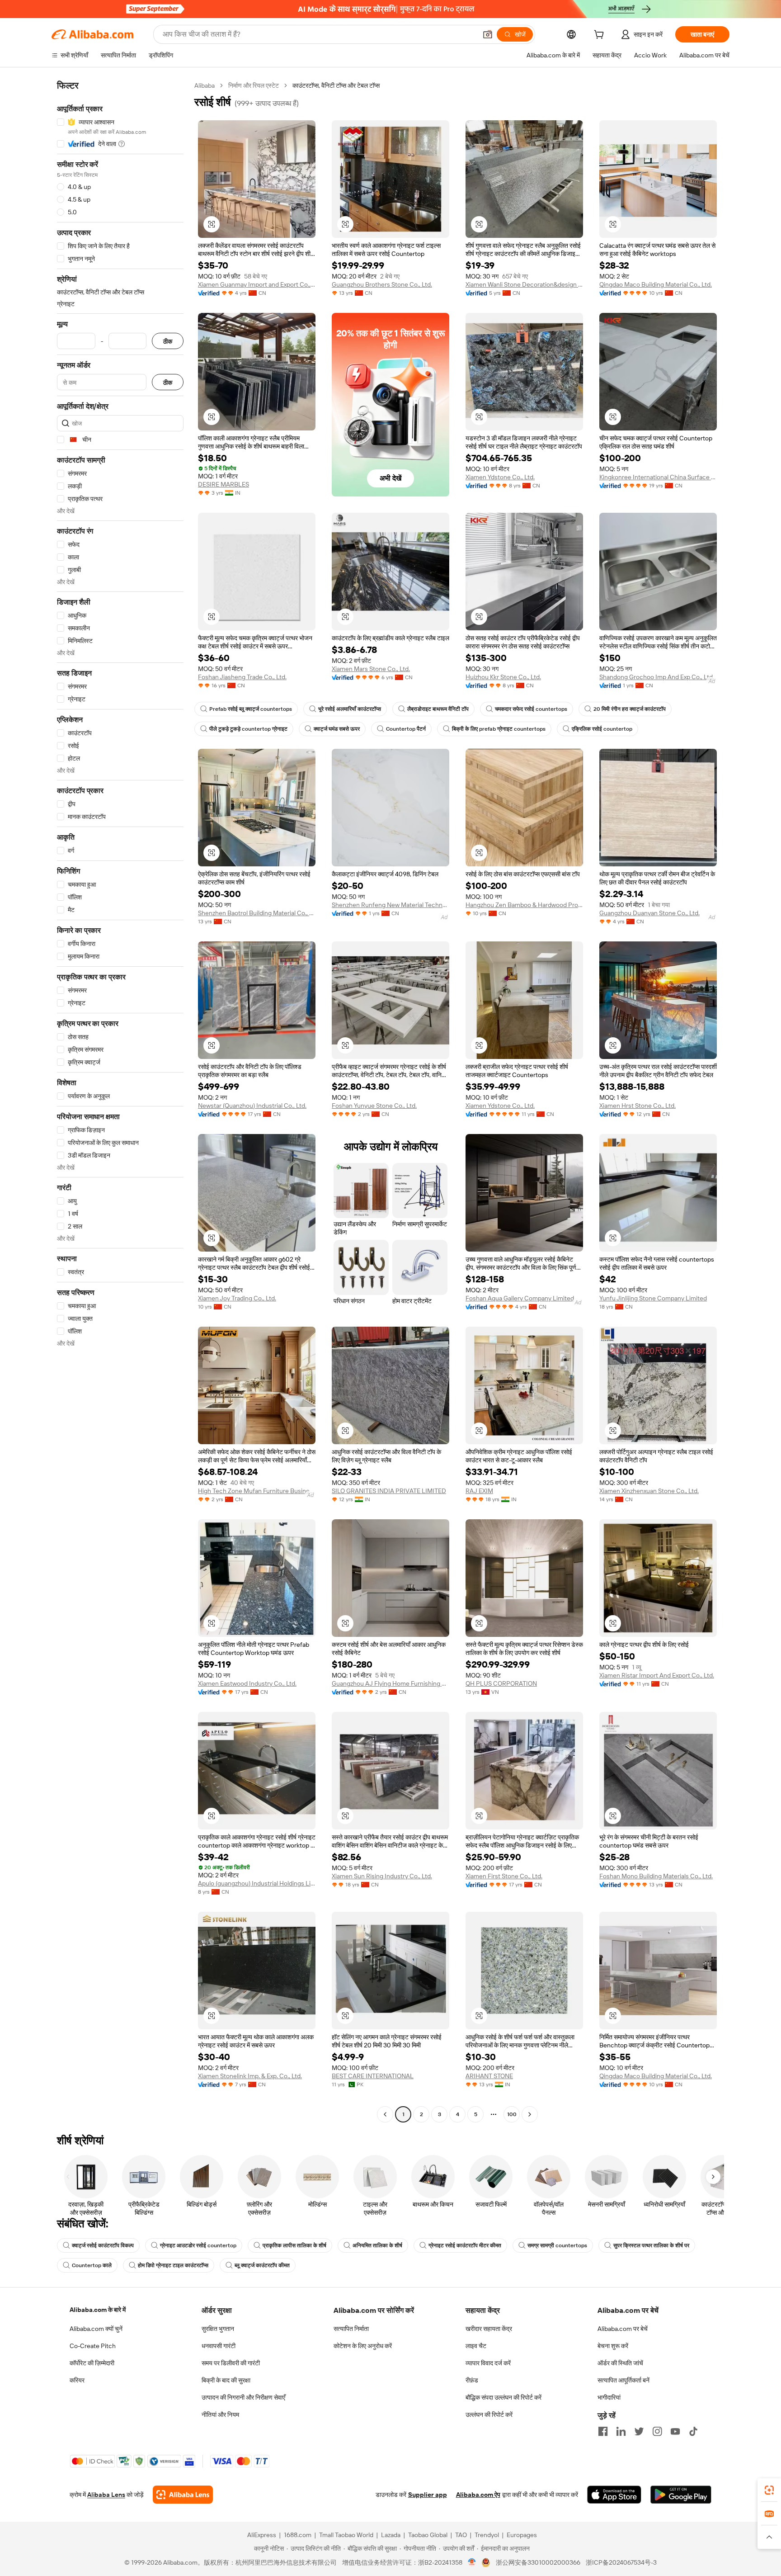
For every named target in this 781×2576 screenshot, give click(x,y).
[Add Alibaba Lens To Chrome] (183, 2495)
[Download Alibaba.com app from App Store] (614, 2495)
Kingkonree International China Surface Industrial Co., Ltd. (658, 477)
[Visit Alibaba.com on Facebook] (603, 2431)
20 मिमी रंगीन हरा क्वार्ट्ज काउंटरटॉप (630, 709)
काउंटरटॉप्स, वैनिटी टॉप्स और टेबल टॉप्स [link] (336, 85)
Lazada (391, 2535)
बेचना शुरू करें (613, 2346)
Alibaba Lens (106, 2495)
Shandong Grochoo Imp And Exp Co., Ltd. (657, 677)
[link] (769, 2490)
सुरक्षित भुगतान (218, 2329)
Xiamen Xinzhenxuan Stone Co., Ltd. (649, 1491)
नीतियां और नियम (220, 2415)
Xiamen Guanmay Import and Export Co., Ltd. (257, 284)
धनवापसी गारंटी (219, 2346)
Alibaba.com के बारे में (98, 2310)
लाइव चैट (476, 2346)
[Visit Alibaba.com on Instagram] (657, 2431)
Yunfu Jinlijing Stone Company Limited (653, 1298)
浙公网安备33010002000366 (538, 2562)
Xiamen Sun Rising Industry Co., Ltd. (382, 1876)
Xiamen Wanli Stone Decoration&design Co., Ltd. (524, 284)
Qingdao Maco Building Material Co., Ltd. (656, 284)
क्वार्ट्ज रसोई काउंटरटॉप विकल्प (103, 2245)
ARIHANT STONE (489, 2076)
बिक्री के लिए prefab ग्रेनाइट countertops (499, 729)
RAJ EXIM (479, 1491)
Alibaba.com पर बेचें (623, 2329)
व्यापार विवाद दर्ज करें (488, 2363)
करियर (77, 2380)
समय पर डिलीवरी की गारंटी (231, 2363)
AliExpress (262, 2535)
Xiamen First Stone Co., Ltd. (504, 1876)
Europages (522, 2535)
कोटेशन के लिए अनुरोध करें (363, 2346)
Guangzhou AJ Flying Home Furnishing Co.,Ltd (390, 1683)
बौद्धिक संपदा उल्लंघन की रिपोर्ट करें (503, 2397)
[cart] (601, 36)
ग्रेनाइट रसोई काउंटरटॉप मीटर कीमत (465, 2245)
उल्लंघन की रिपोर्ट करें (489, 2415)
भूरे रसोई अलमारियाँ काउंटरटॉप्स (350, 709)
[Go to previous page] (385, 2114)
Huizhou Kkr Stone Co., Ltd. (503, 677)
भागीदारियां (609, 2397)
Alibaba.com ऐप (478, 2495)
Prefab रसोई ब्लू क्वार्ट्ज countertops (251, 709)
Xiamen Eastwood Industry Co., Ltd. (247, 1683)
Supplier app (428, 2495)
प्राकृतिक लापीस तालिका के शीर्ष (294, 2245)
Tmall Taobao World (346, 2535)
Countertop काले (92, 2265)
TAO (461, 2535)
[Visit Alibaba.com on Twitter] (639, 2431)
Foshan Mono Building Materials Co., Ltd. (656, 1876)
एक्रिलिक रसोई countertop (602, 729)
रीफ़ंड (472, 2380)
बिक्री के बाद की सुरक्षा (226, 2380)
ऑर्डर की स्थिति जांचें (620, 2363)
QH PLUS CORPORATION (501, 1683)
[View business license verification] (472, 2562)
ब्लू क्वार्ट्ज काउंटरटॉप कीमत (262, 2265)
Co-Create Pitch (93, 2346)
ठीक (168, 341)
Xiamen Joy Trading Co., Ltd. (237, 1298)
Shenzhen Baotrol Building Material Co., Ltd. (257, 913)
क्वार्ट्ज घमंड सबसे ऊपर (337, 729)
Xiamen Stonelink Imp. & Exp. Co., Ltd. (250, 2076)
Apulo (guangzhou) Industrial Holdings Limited (257, 1883)
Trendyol (487, 2535)
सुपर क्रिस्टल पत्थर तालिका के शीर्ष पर (651, 2245)
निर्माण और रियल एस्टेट (254, 85)
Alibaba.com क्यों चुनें (96, 2329)
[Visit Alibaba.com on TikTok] (693, 2431)
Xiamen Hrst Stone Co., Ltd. (638, 1106)
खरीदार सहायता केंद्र (489, 2329)
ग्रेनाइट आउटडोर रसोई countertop (198, 2245)
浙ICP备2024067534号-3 (621, 2562)
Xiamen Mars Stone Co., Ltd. (371, 669)
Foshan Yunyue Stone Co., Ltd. (374, 1106)
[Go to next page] (530, 2114)
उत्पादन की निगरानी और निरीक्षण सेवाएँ (243, 2397)
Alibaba (205, 85)
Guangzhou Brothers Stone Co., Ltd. (382, 284)
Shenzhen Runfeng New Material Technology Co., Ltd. (390, 905)
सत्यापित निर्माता (351, 2329)
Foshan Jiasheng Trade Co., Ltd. (242, 677)
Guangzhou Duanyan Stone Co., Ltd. (649, 913)
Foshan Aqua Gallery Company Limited (520, 1298)
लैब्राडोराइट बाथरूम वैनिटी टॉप (438, 709)
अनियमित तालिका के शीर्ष (377, 2245)
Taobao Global (428, 2535)
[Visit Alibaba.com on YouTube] (675, 2431)
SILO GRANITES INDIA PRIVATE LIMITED (389, 1491)
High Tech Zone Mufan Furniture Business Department (257, 1491)
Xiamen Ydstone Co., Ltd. (500, 477)
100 (512, 2114)
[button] (488, 34)
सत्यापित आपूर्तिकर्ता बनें (623, 2380)
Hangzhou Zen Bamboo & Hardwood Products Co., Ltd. (524, 905)
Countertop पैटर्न (406, 729)
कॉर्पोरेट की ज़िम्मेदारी (92, 2363)
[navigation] (120, 1101)
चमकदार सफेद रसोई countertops (531, 709)
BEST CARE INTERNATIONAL (373, 2076)
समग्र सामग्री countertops (557, 2245)
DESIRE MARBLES (223, 484)
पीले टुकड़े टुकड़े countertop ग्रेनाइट (248, 729)
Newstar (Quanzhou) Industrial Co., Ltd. (252, 1106)
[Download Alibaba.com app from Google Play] (681, 2495)
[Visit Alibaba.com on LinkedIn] (621, 2431)
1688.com (298, 2535)
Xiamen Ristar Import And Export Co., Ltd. (657, 1675)
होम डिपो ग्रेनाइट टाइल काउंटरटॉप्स (173, 2265)
